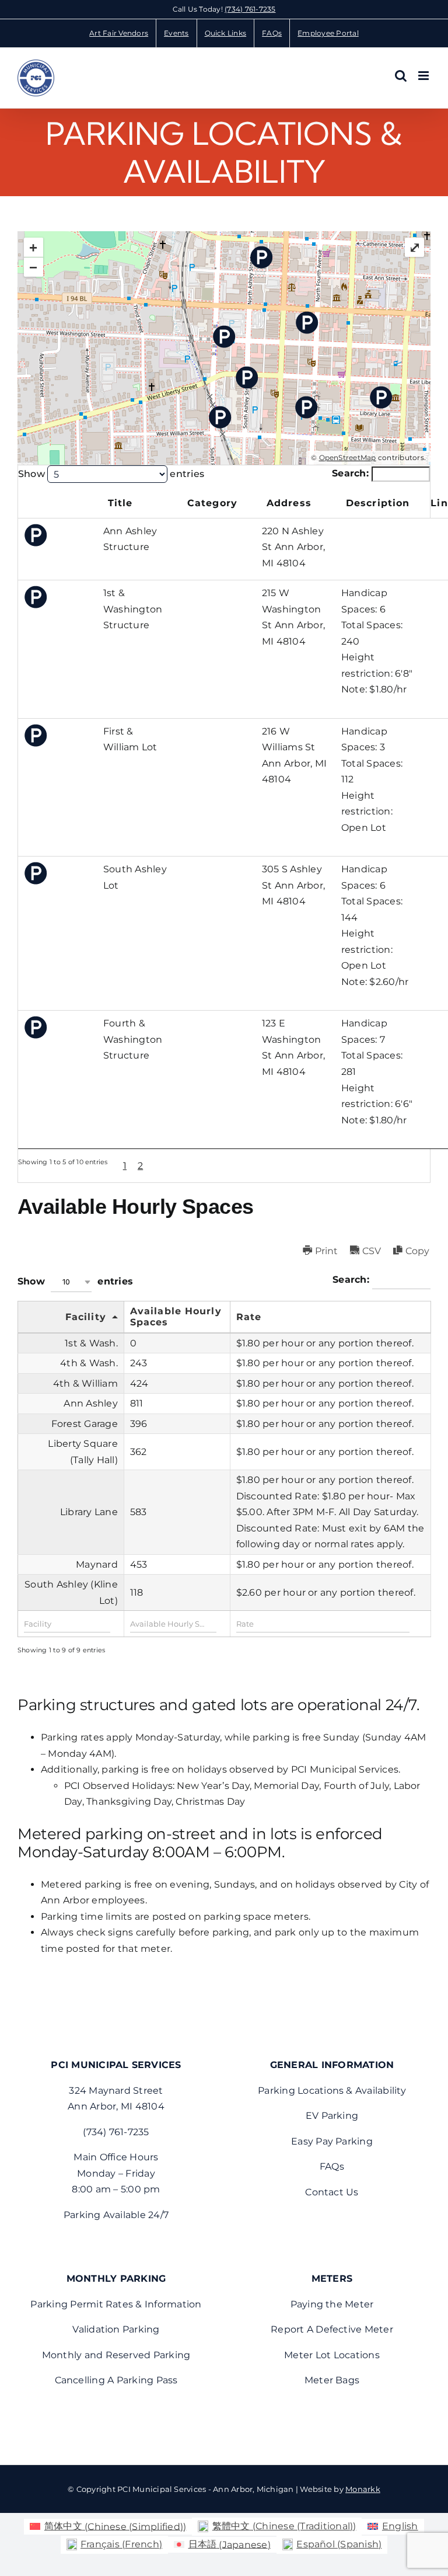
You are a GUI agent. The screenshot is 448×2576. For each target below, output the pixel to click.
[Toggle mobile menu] (424, 76)
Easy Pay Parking (332, 2141)
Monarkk (363, 2489)
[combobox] (71, 1282)
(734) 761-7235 (250, 9)
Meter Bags (332, 2380)
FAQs (332, 2166)
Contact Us (332, 2192)
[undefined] (58, 505)
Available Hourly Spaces (176, 1317)
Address (289, 503)
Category (212, 503)
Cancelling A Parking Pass (116, 2380)
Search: (352, 473)
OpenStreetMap (348, 457)
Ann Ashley (90, 1403)
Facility (86, 1317)
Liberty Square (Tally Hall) (83, 1452)
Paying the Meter (332, 2304)
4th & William (85, 1383)
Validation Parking (116, 2329)
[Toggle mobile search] (401, 76)
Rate (249, 1317)
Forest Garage (85, 1424)
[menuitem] (108, 2527)
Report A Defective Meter (332, 2329)
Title (120, 503)
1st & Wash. (91, 1343)
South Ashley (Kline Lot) (71, 1592)
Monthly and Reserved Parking (116, 2355)
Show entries (111, 474)
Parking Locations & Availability (332, 2091)
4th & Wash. (89, 1363)
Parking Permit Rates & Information (116, 2304)
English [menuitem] (400, 2526)
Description (378, 503)
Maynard (97, 1564)
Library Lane (89, 1512)
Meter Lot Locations (332, 2355)
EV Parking (332, 2116)
